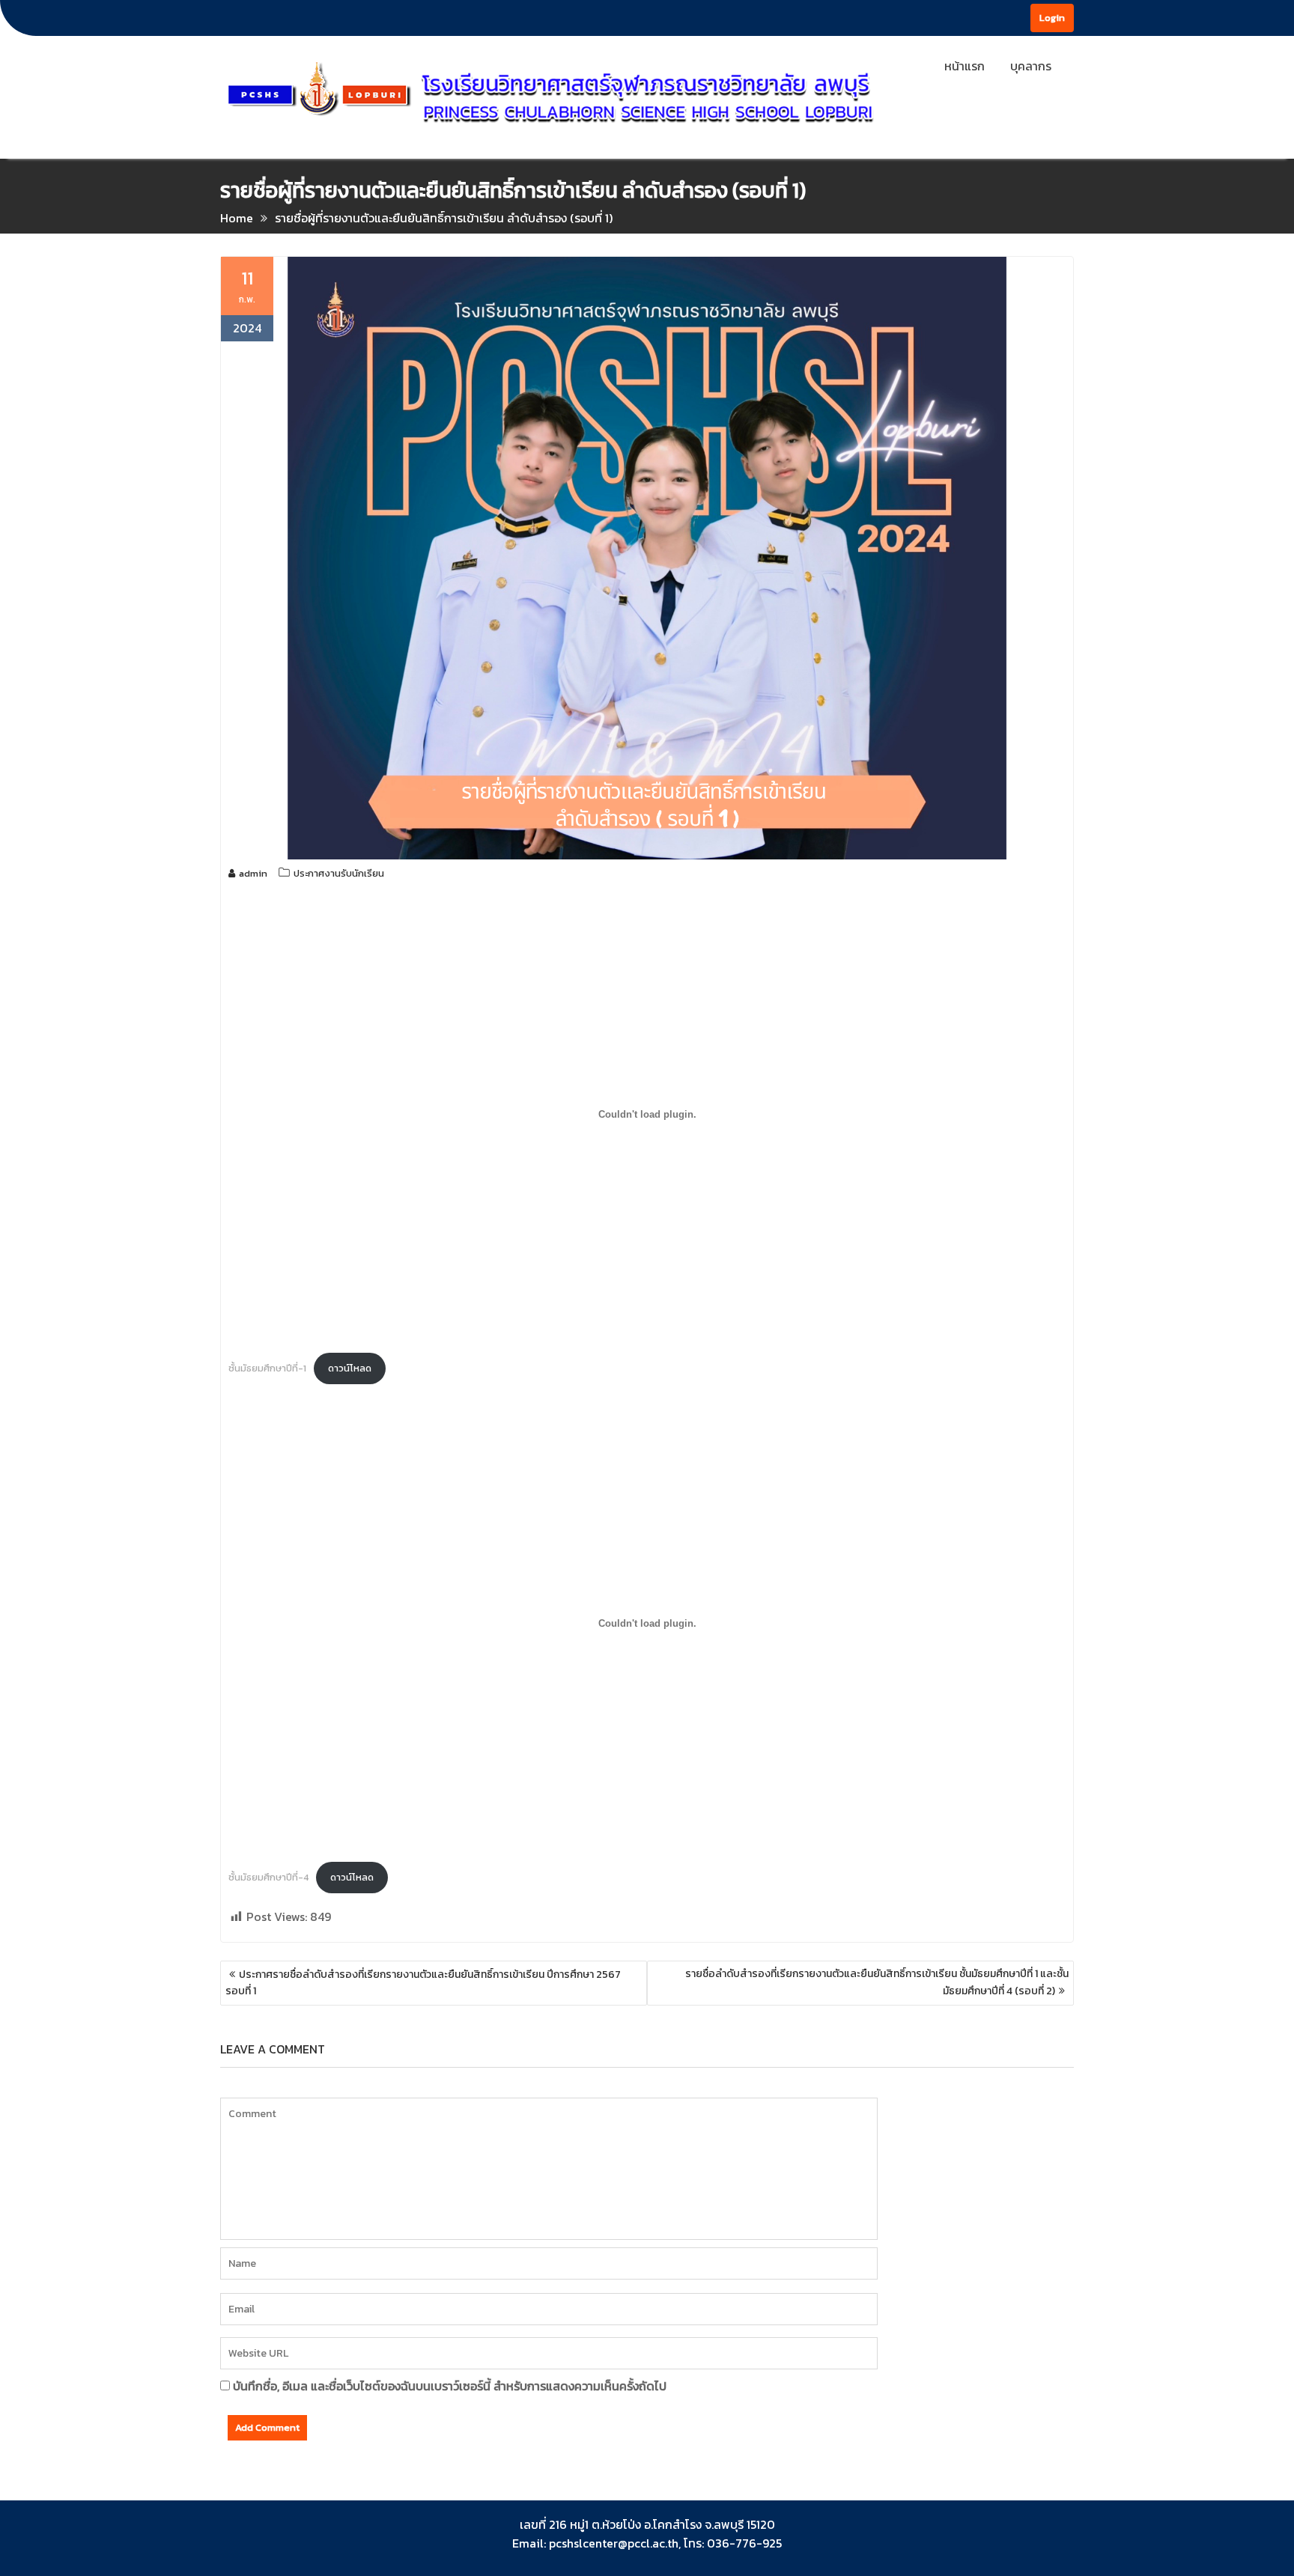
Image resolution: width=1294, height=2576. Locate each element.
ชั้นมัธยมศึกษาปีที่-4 (268, 1877)
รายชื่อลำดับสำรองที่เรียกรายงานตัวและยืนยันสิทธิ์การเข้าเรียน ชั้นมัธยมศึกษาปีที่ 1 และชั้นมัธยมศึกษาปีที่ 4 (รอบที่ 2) (877, 1982)
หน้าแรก (965, 66)
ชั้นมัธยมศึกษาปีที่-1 (267, 1368)
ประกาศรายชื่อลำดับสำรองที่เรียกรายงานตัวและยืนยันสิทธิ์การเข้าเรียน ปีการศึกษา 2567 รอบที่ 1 (423, 1983)
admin (253, 873)
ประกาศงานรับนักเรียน (339, 873)
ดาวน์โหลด (350, 1368)
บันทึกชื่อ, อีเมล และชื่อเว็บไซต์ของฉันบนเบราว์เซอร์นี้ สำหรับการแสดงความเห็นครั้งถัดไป (450, 2386)
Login (1052, 18)
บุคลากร (1031, 66)
